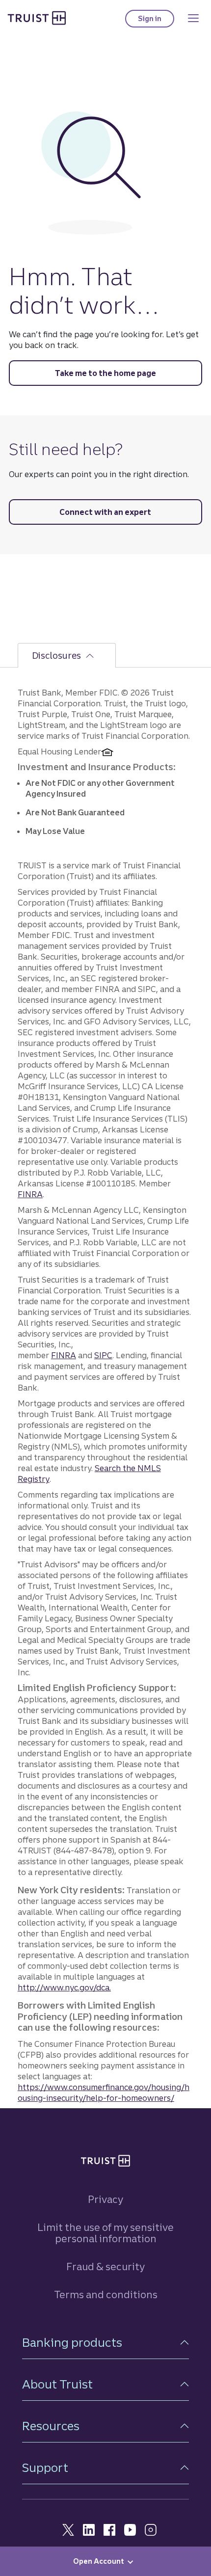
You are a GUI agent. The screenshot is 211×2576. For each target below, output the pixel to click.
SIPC (103, 1355)
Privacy (105, 2199)
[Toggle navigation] (193, 18)
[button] (105, 2343)
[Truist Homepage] (37, 18)
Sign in (156, 21)
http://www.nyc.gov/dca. (64, 1987)
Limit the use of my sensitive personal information (105, 2233)
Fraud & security (105, 2267)
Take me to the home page (105, 373)
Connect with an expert (105, 512)
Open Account (99, 2561)
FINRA (30, 1194)
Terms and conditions (106, 2294)
